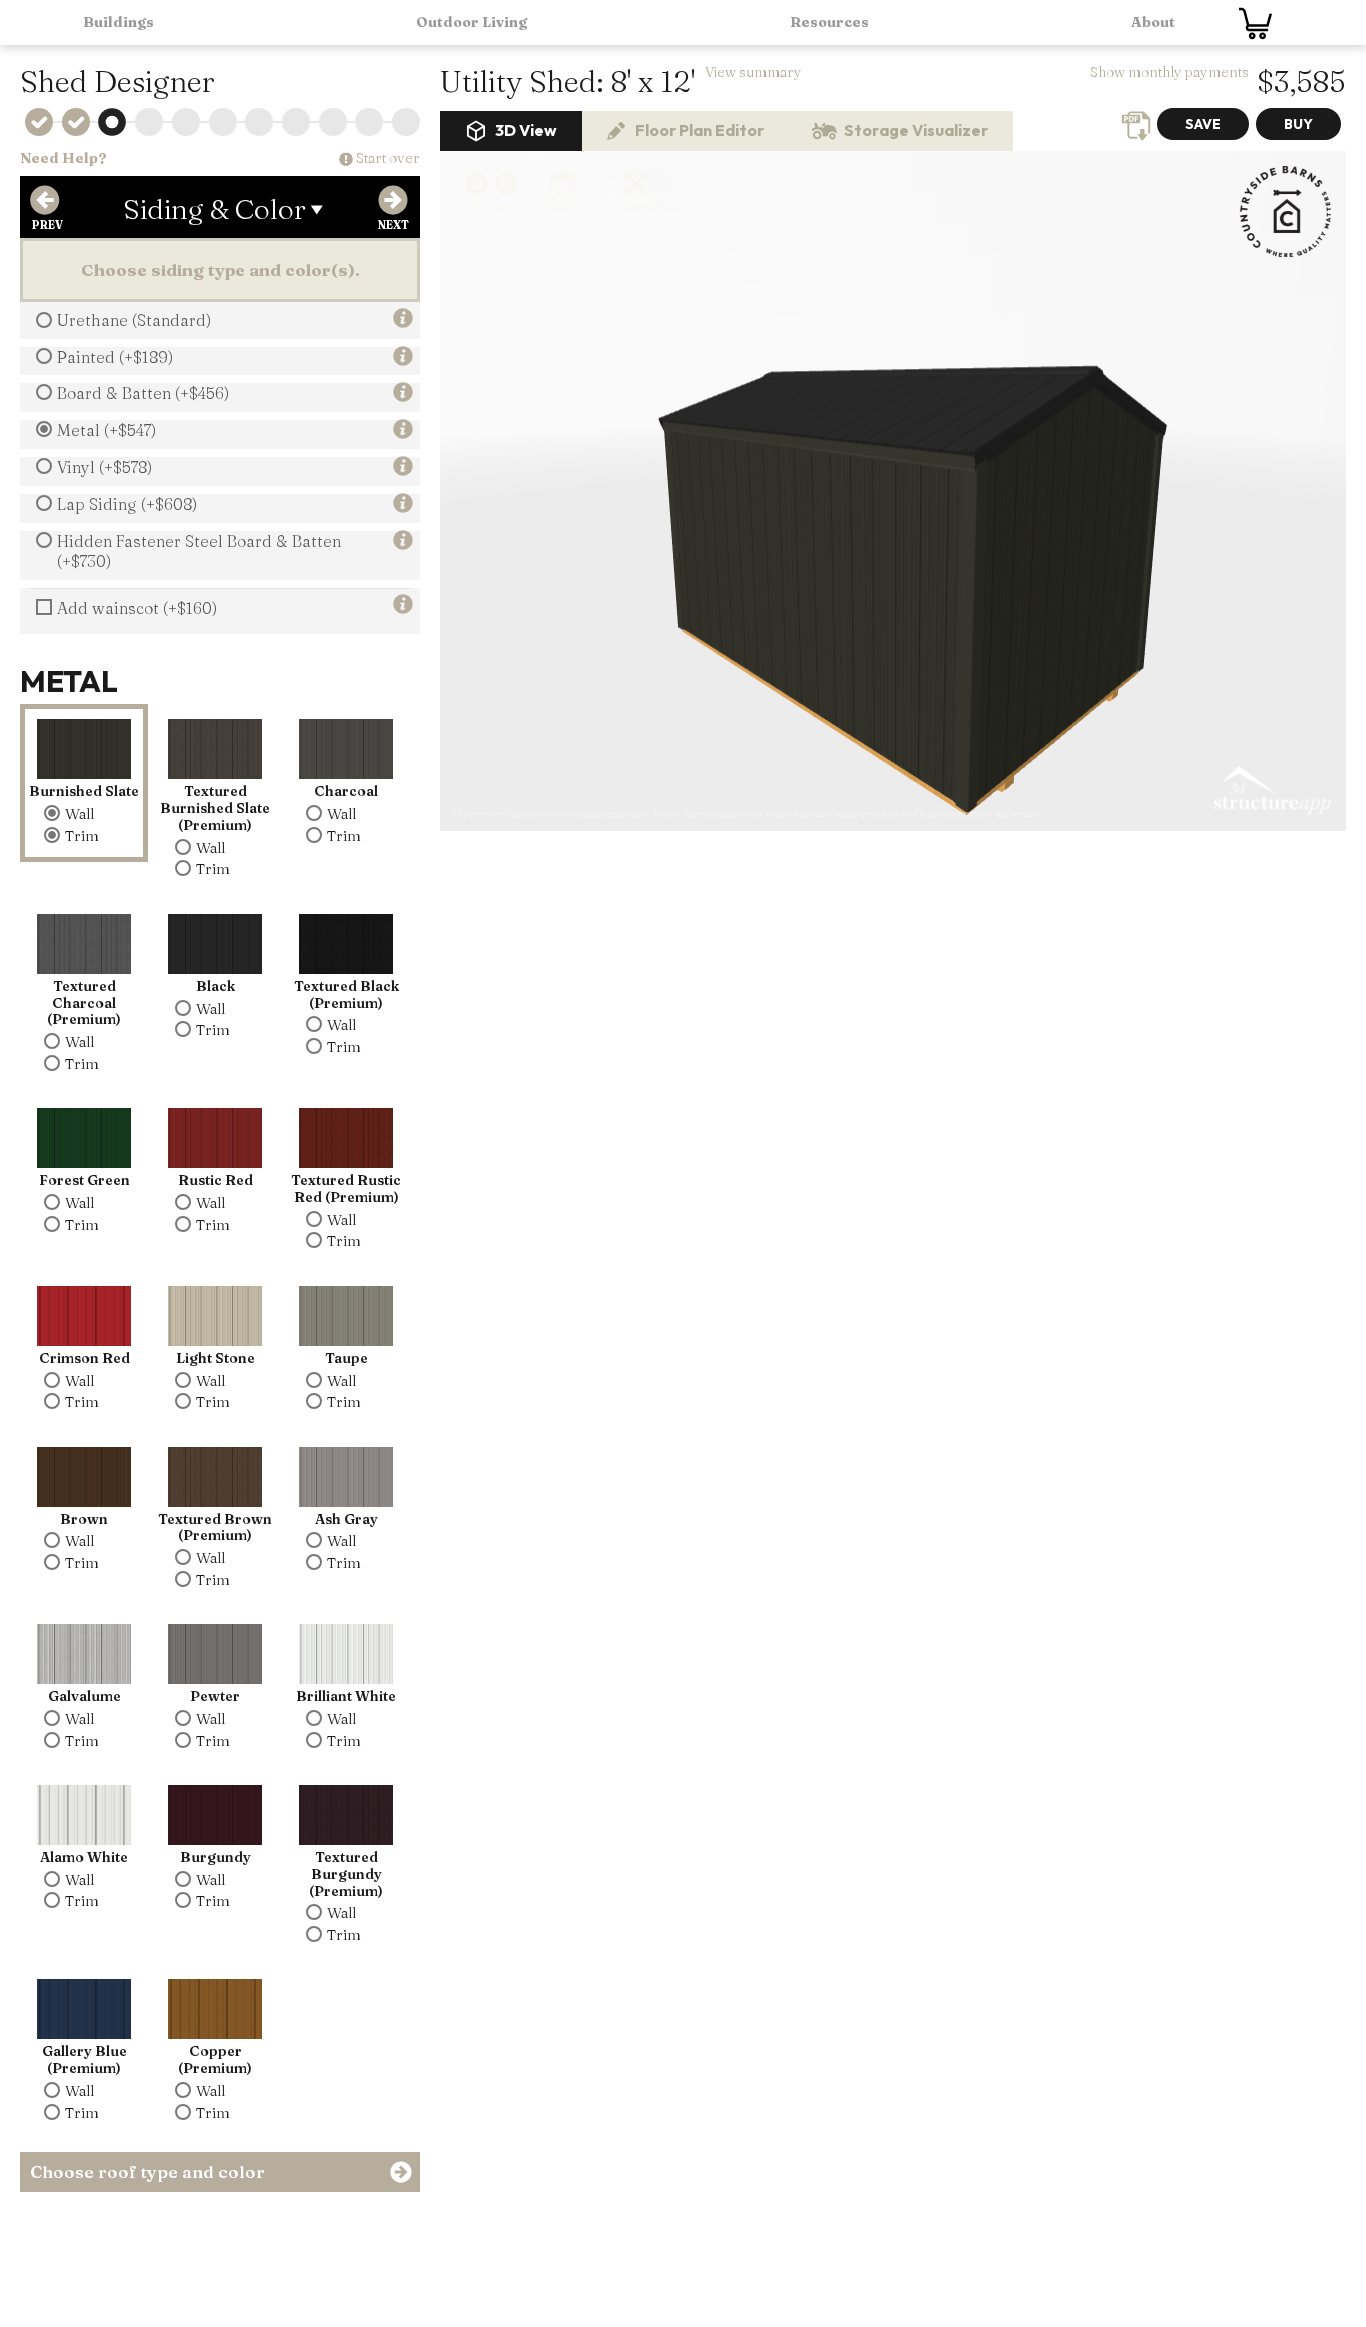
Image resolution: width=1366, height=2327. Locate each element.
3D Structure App (1271, 791)
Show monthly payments (1169, 72)
